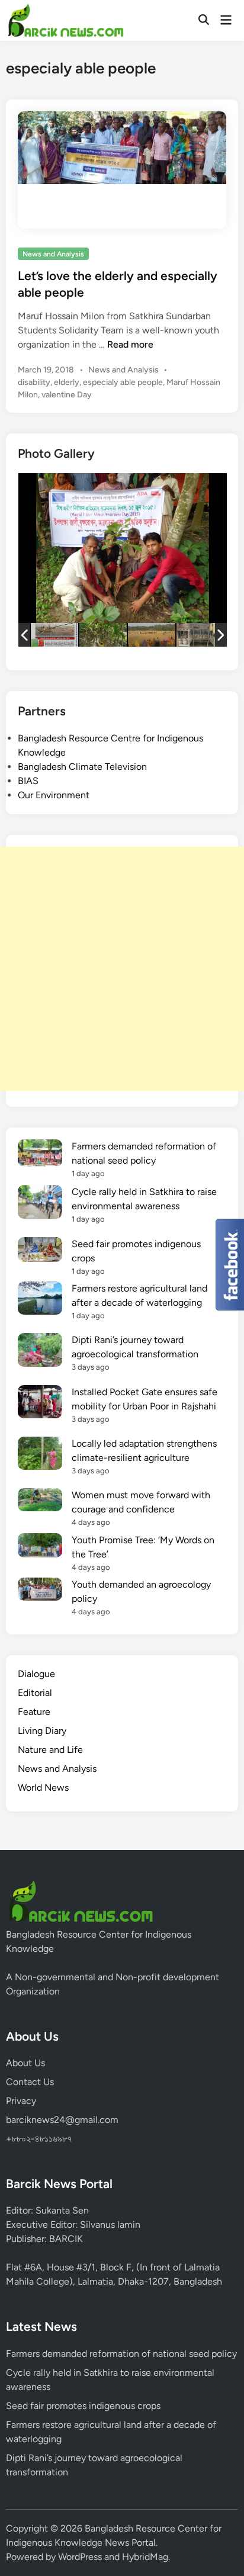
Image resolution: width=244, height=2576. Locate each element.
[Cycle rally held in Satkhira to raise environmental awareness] (40, 1204)
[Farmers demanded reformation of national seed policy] (40, 1155)
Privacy (21, 2101)
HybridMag (145, 2557)
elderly (67, 382)
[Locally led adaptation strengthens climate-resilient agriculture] (40, 1455)
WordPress (80, 2557)
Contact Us (30, 2082)
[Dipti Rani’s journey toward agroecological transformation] (40, 1352)
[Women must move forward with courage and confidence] (40, 1502)
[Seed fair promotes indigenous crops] (40, 1252)
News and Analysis (53, 254)
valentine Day (67, 395)
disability (34, 382)
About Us (25, 2063)
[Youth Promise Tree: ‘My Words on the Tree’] (40, 1547)
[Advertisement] (122, 969)
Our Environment (54, 795)
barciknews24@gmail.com (62, 2120)
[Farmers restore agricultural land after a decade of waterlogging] (40, 1300)
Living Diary (42, 1731)
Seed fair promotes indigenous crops (83, 2406)
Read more (130, 344)
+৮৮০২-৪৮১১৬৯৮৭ (39, 2139)
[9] (200, 635)
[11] (103, 635)
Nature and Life (50, 1750)
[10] (152, 635)
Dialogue (36, 1674)
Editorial (35, 1693)
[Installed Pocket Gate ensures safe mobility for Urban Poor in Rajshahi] (40, 1404)
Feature (34, 1712)
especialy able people (123, 382)
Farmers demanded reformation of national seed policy (121, 2354)
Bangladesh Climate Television (82, 767)
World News (43, 1788)
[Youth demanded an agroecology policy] (40, 1591)
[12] (54, 635)
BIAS (28, 781)
